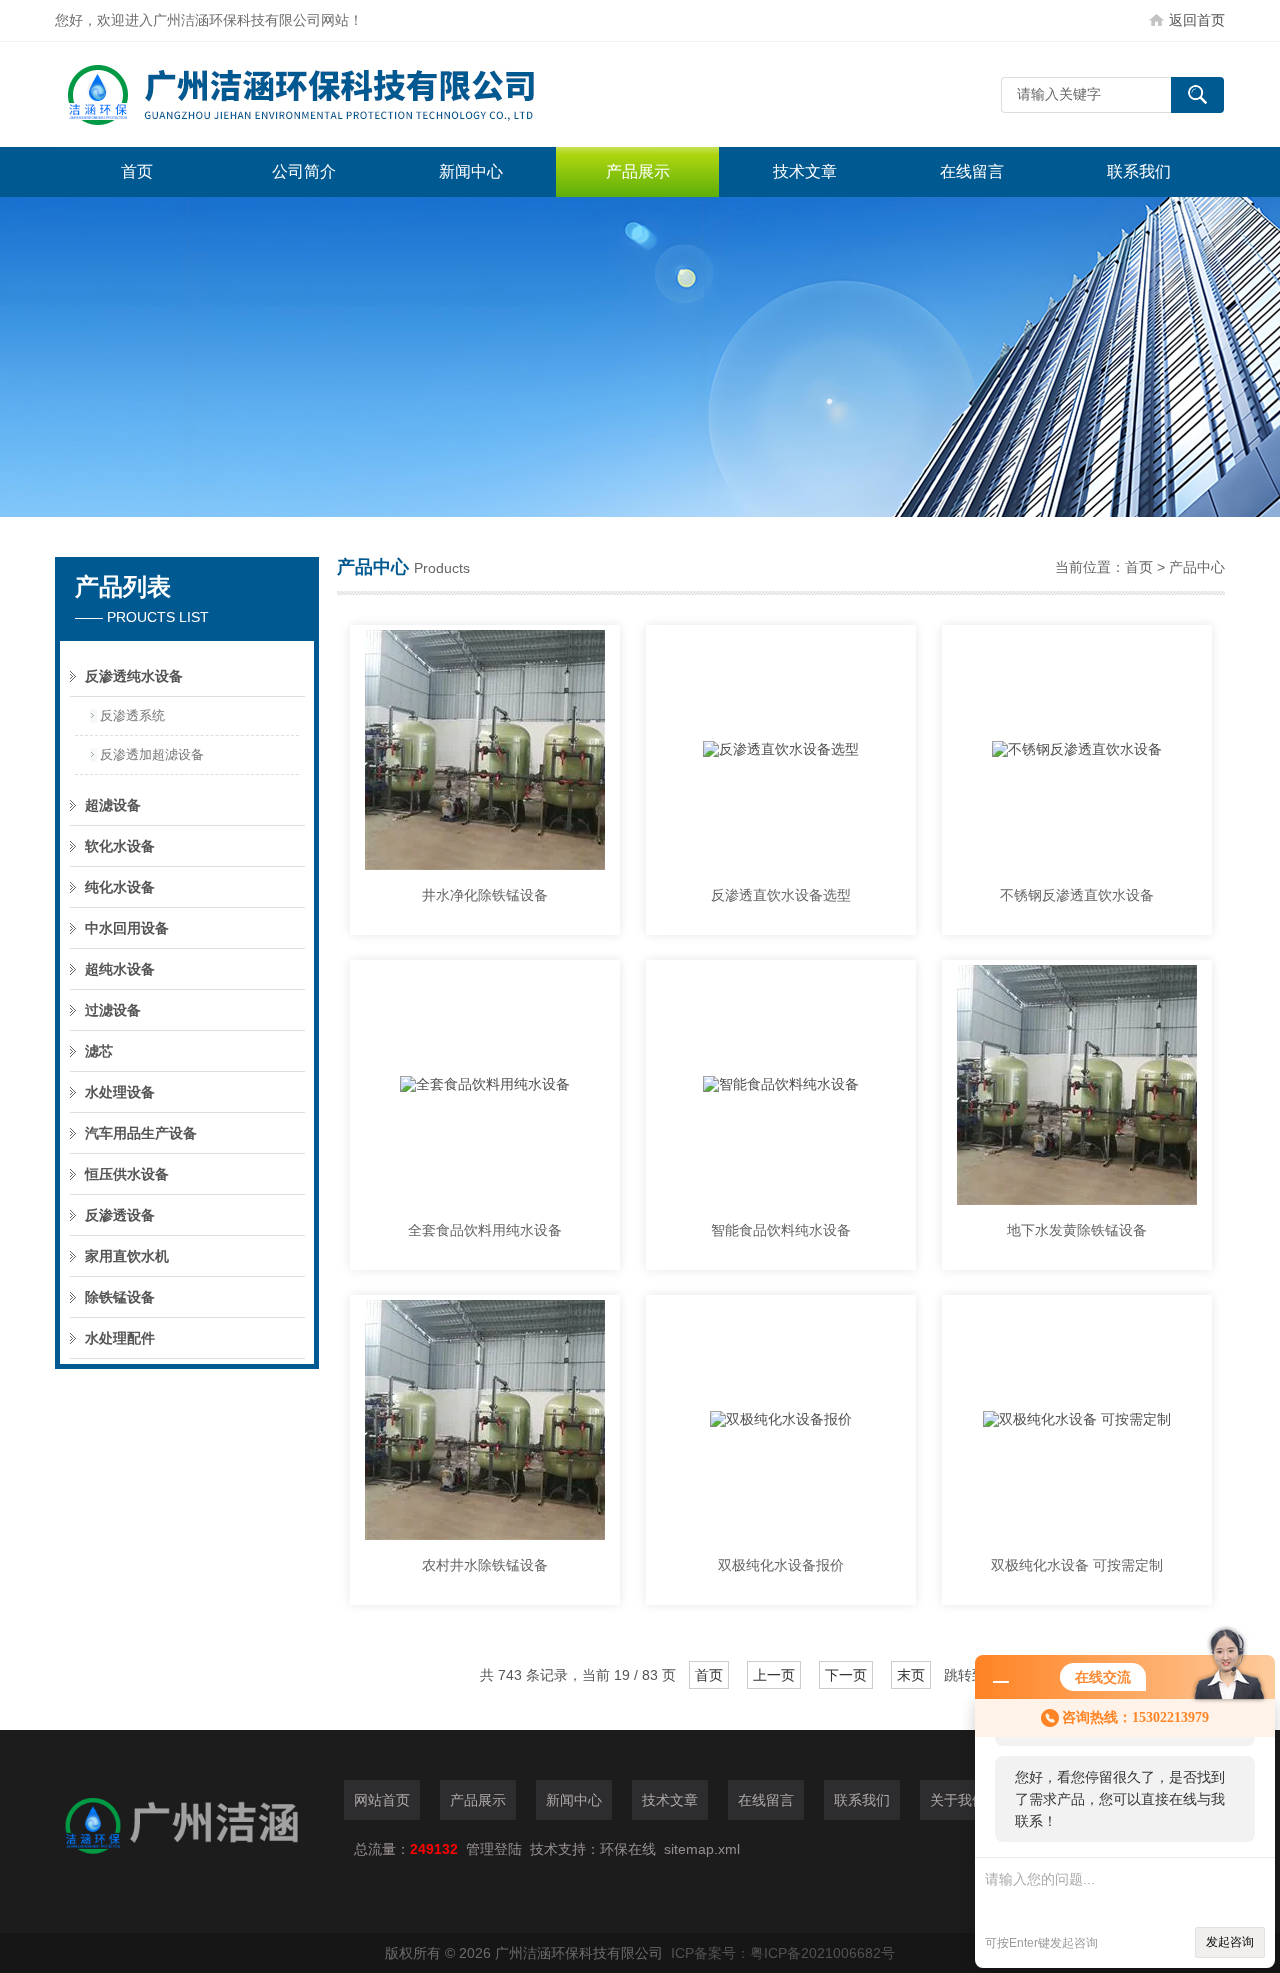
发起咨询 (1230, 1942)
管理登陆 (494, 1849)
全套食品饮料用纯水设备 (485, 1230)
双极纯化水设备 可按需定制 (1077, 1565)
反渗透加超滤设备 (152, 754)
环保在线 (628, 1849)
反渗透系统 (132, 715)
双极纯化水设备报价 (781, 1565)
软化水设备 (120, 846)
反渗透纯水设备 (134, 676)
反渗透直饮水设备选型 (781, 895)
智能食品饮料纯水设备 (781, 1230)
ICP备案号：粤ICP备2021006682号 (783, 1953)
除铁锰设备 (120, 1297)
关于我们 (958, 1800)
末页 (911, 1675)
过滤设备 (113, 1010)
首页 (137, 171)
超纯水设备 (120, 969)
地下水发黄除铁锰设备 (1077, 1230)
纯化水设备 (120, 887)
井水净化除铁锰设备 (485, 895)
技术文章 (805, 171)
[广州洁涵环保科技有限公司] (355, 94)
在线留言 (972, 171)
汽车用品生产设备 (141, 1133)
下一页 (846, 1675)
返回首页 (1197, 20)
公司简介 (304, 171)
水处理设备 (120, 1092)
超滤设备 (113, 805)
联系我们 (1139, 171)
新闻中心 (471, 171)
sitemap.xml (702, 1849)
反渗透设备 (120, 1215)
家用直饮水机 (127, 1256)
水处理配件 (120, 1338)
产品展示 (638, 171)
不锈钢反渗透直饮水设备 (1077, 895)
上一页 (774, 1675)
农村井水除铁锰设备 (485, 1565)
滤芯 (99, 1051)
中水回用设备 (127, 928)
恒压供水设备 (127, 1174)
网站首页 (382, 1800)
